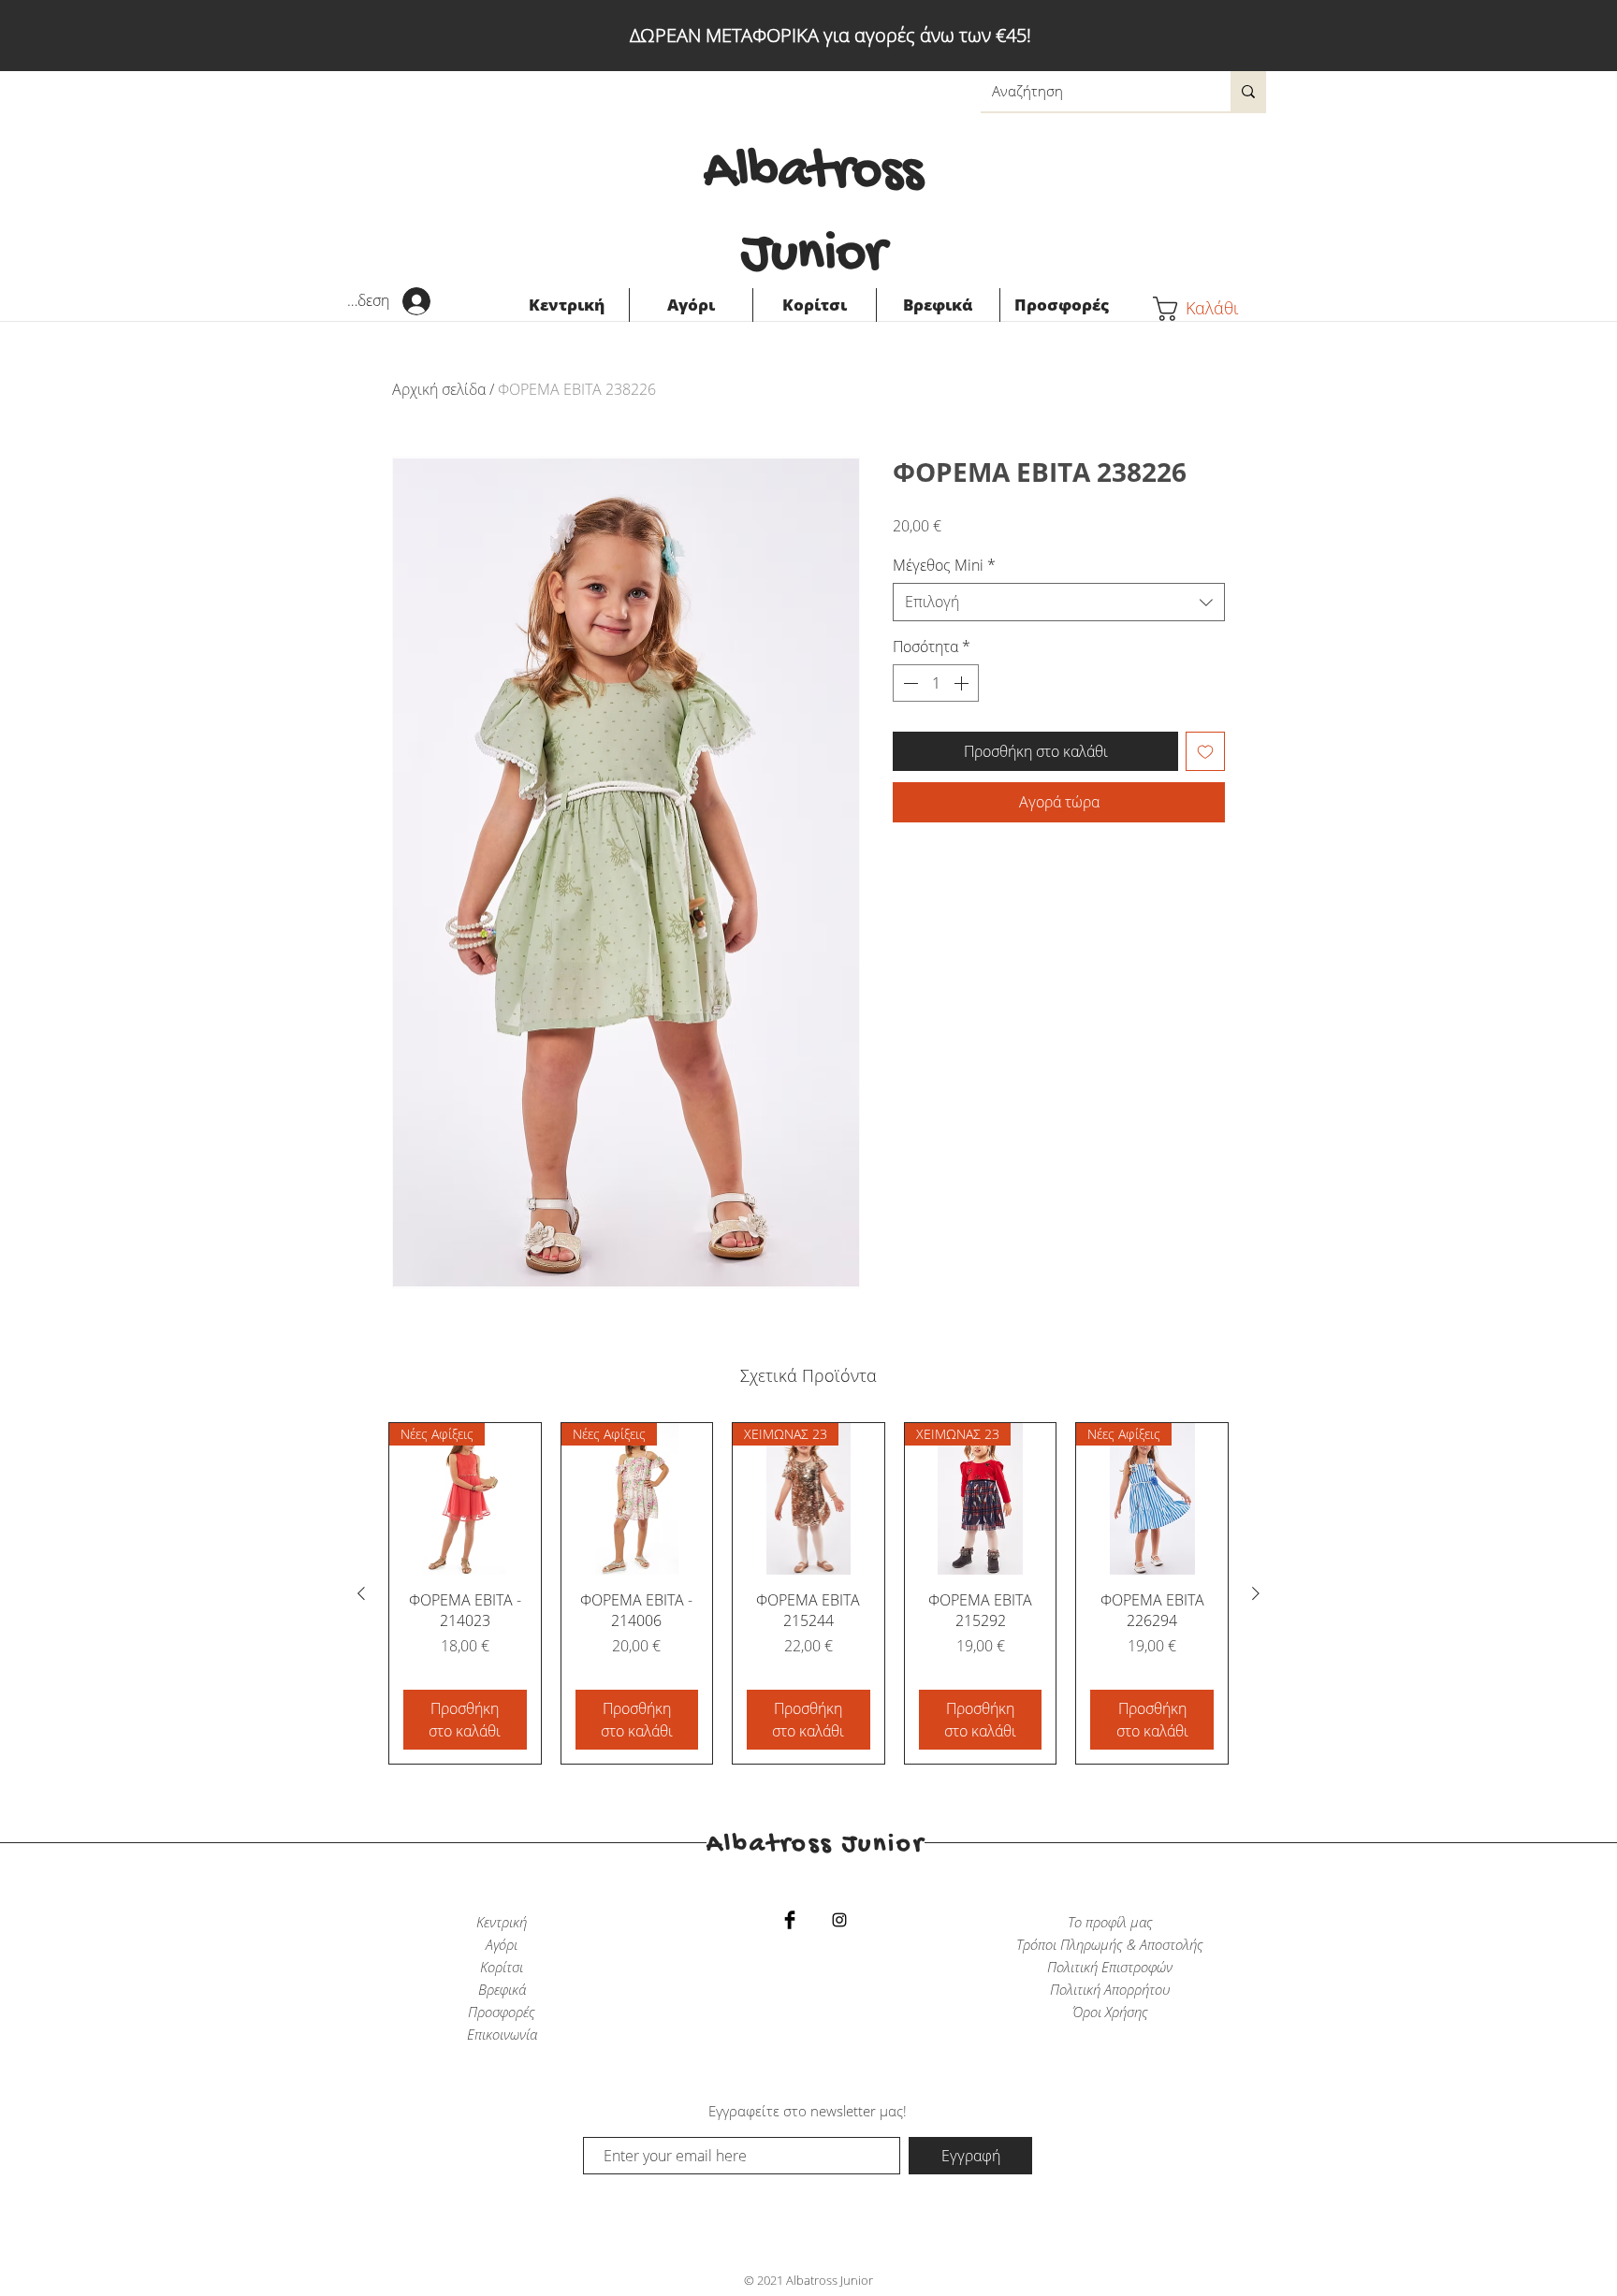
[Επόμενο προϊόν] (1256, 1593)
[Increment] (963, 683)
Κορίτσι (502, 1967)
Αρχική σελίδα (439, 389)
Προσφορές (502, 2012)
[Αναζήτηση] (1248, 91)
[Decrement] (909, 683)
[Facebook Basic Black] (790, 1920)
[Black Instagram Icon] (839, 1920)
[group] (808, 1593)
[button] (1210, 309)
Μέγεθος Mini (944, 565)
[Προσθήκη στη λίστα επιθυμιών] (1205, 751)
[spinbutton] (936, 683)
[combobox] (1059, 602)
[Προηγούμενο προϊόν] (361, 1593)
